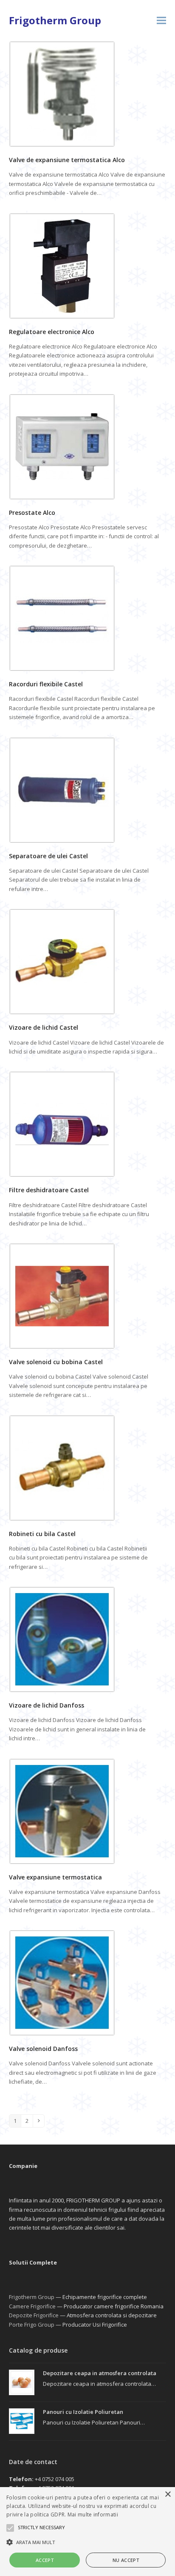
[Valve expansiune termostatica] (62, 1811)
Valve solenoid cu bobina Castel (56, 1362)
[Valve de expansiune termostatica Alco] (62, 93)
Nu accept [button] (126, 2560)
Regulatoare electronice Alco (52, 332)
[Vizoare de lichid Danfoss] (62, 1639)
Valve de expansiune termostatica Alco (67, 160)
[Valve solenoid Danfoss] (62, 1982)
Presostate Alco (32, 513)
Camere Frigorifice (32, 2306)
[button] (161, 21)
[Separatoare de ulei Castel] (62, 789)
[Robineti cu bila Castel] (62, 1467)
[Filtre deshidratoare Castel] (62, 1124)
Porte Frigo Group (32, 2325)
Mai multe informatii (93, 2515)
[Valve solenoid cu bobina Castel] (62, 1295)
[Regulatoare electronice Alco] (62, 265)
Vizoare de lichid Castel (44, 1027)
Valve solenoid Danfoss (43, 2049)
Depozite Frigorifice (34, 2315)
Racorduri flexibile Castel (46, 684)
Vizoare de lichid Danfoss (47, 1705)
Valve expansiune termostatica (55, 1877)
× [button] (168, 2495)
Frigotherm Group (55, 20)
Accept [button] (45, 2560)
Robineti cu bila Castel (42, 1534)
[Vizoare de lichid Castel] (62, 961)
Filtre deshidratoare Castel (49, 1190)
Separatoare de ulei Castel (48, 856)
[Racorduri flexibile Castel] (62, 618)
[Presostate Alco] (62, 446)
